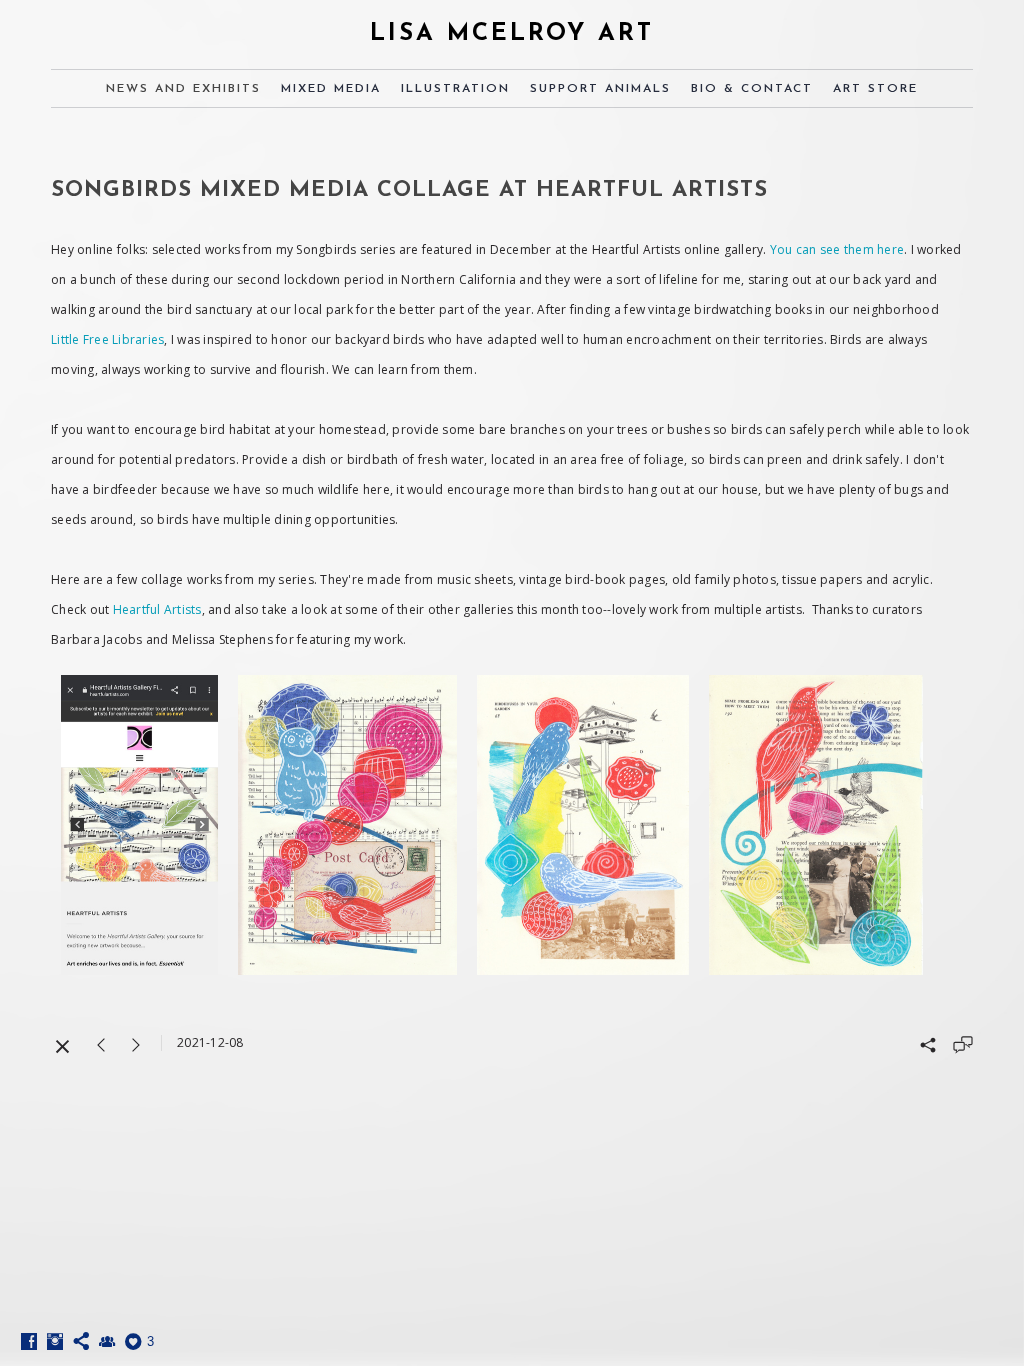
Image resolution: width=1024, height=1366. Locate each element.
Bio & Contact (752, 89)
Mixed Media (331, 89)
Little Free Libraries (107, 339)
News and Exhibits (183, 89)
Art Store (875, 89)
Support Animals (600, 89)
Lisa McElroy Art (512, 34)
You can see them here (837, 249)
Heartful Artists (157, 609)
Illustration (455, 89)
